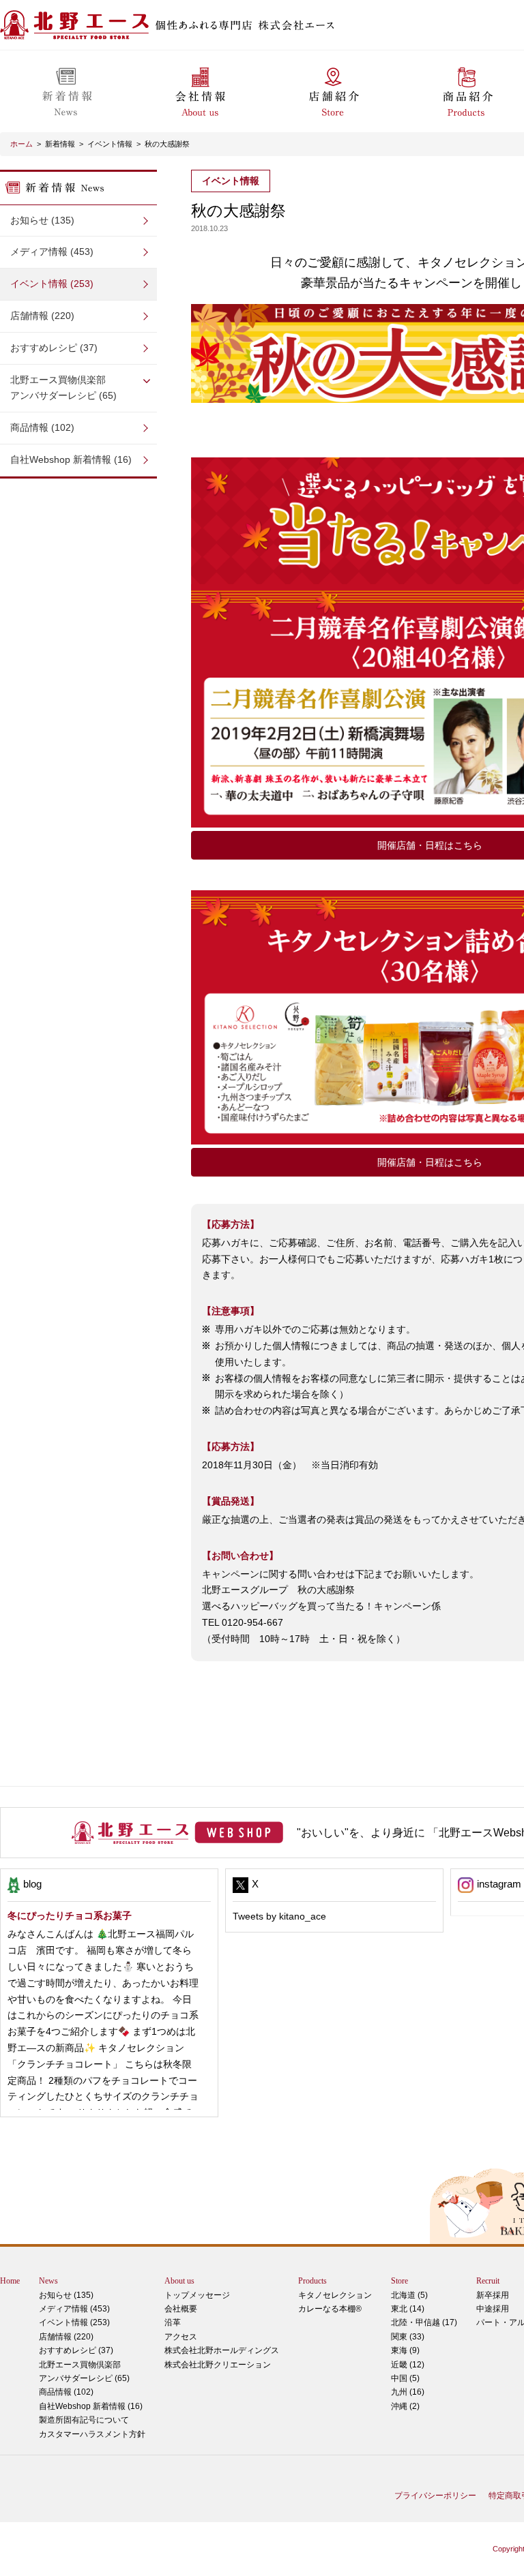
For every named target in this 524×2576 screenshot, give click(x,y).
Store (399, 2281)
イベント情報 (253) (52, 284)
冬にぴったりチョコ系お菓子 (70, 1915)
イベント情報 (110, 144)
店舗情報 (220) (42, 316)
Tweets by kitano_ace (279, 1916)
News (48, 2281)
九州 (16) (408, 2392)
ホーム (21, 144)
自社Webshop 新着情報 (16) (71, 459)
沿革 (173, 2322)
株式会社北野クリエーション (218, 2365)
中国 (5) (405, 2378)
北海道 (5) (409, 2295)
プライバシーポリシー (435, 2496)
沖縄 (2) (405, 2406)
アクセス (181, 2337)
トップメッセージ (197, 2295)
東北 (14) (408, 2309)
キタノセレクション (335, 2295)
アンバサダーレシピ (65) (63, 388)
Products (312, 2281)
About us (179, 2281)
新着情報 (60, 144)
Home (10, 2281)
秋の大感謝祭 (167, 144)
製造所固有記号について (84, 2420)
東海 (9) (405, 2350)
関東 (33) (408, 2337)
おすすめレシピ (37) (54, 348)
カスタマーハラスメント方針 (92, 2434)
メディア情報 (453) (52, 252)
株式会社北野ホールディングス (222, 2350)
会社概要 (181, 2309)
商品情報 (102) (42, 427)
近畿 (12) (408, 2365)
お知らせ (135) (42, 220)
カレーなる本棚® (330, 2309)
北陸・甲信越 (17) (424, 2322)
